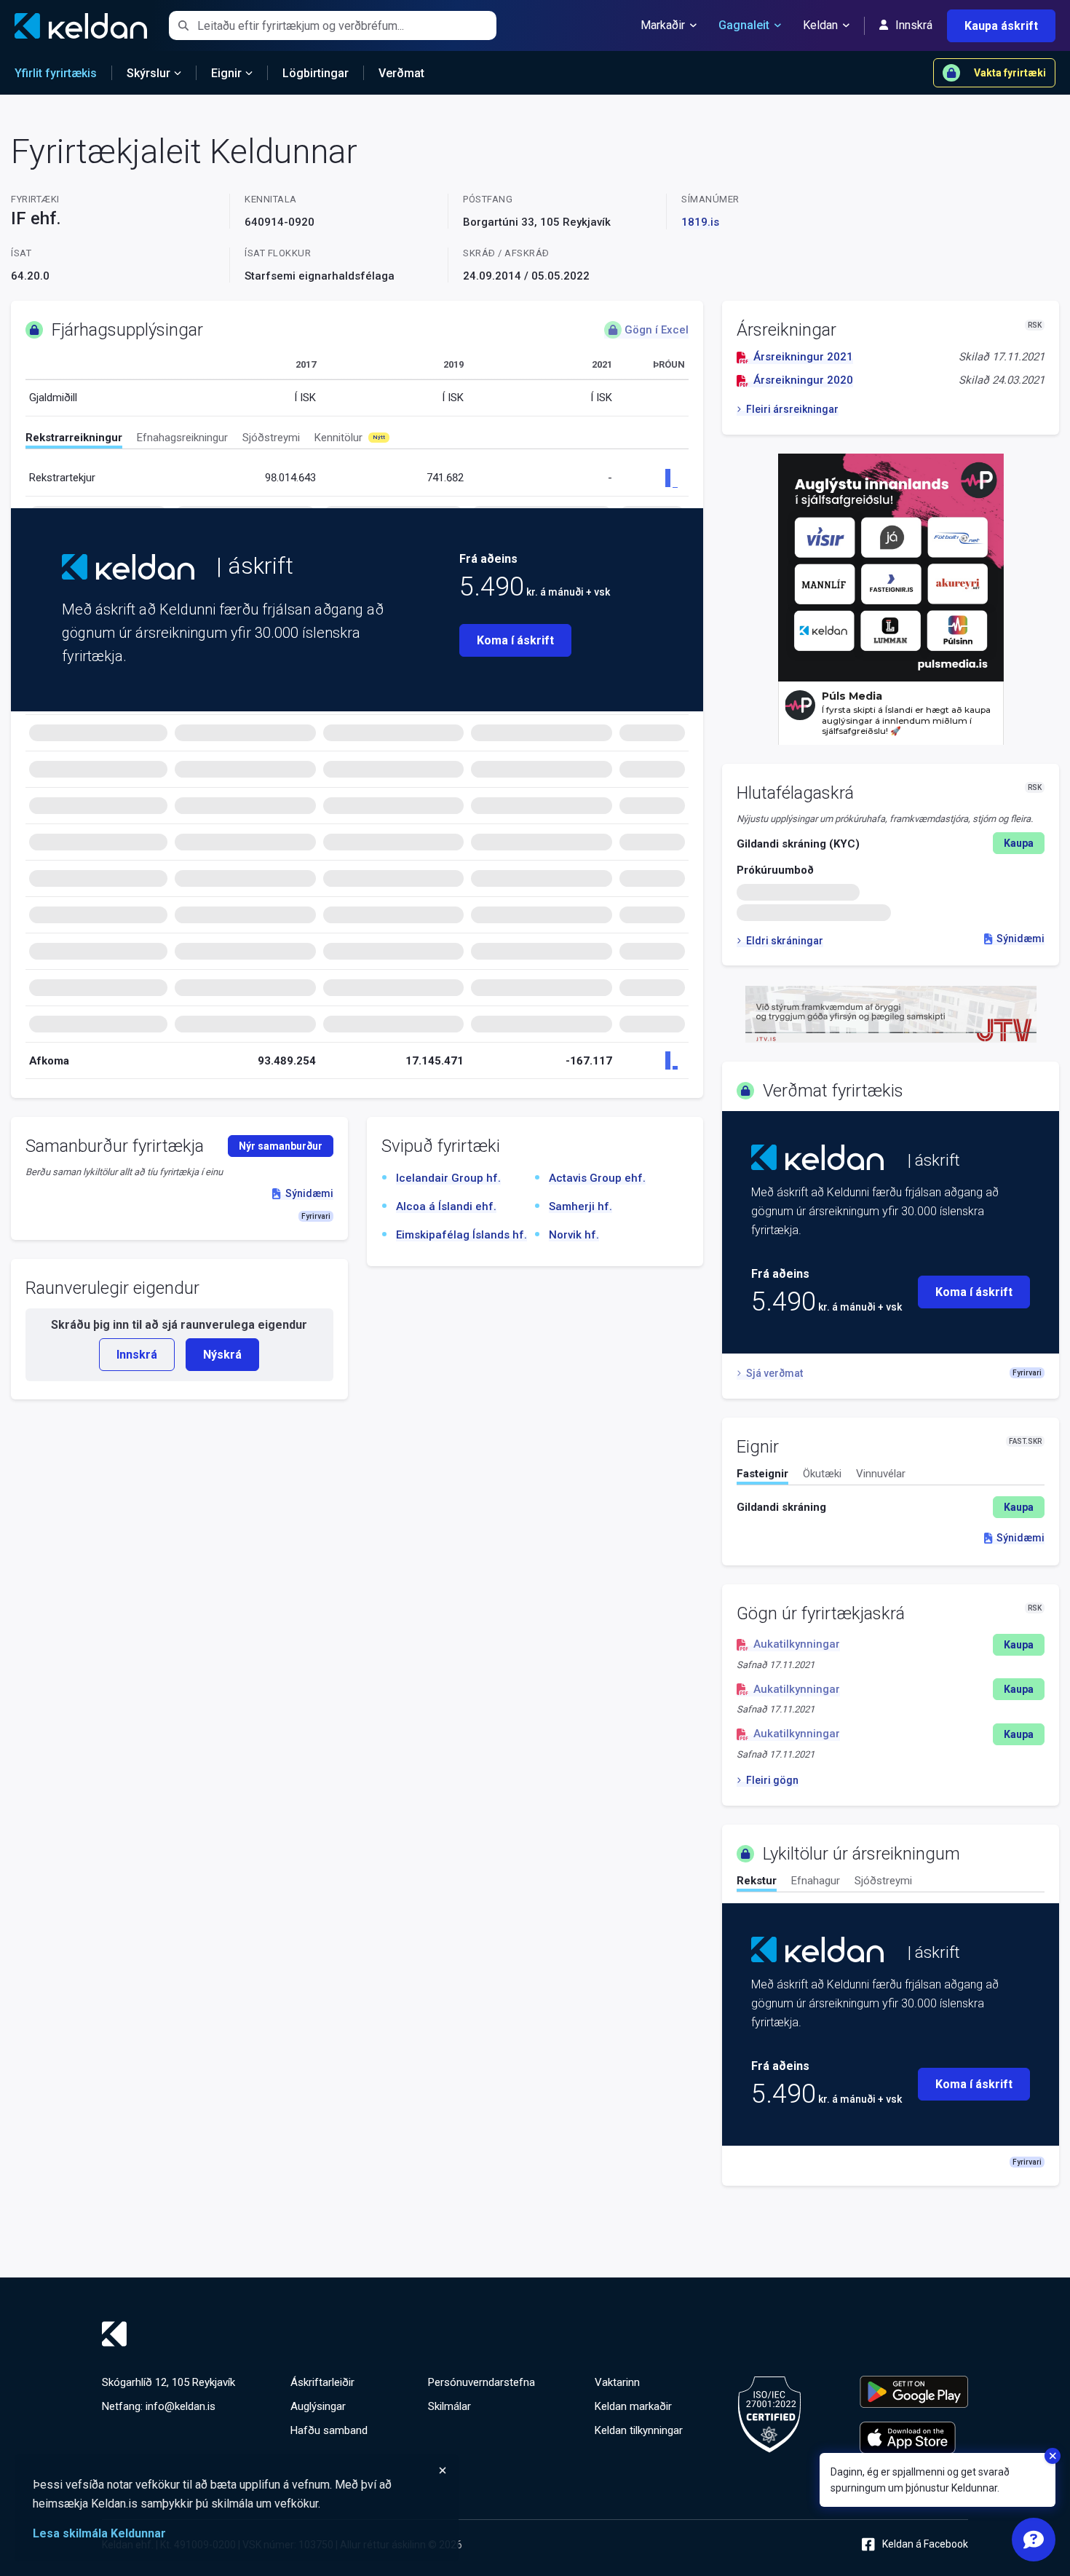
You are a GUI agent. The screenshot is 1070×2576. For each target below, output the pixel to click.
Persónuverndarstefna (481, 2382)
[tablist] (357, 440)
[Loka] (240, 2470)
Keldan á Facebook (925, 2544)
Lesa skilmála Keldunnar (99, 2533)
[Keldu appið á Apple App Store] (914, 2438)
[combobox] (347, 25)
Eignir (226, 73)
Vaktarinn (617, 2382)
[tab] (74, 440)
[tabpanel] (891, 1507)
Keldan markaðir (633, 2406)
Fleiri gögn (772, 1780)
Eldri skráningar (784, 941)
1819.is (700, 222)
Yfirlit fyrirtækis (56, 73)
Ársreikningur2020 (803, 380)
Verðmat (401, 73)
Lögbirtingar (316, 73)
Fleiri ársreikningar (792, 409)
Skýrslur (148, 73)
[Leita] (183, 25)
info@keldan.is (181, 2406)
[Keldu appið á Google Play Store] (914, 2392)
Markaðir (663, 25)
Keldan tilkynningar (639, 2430)
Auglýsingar (318, 2406)
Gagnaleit (744, 25)
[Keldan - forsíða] (128, 567)
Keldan (820, 25)
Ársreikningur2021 (803, 357)
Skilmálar (449, 2406)
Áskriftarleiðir (322, 2382)
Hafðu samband (329, 2430)
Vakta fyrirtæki (1010, 73)
